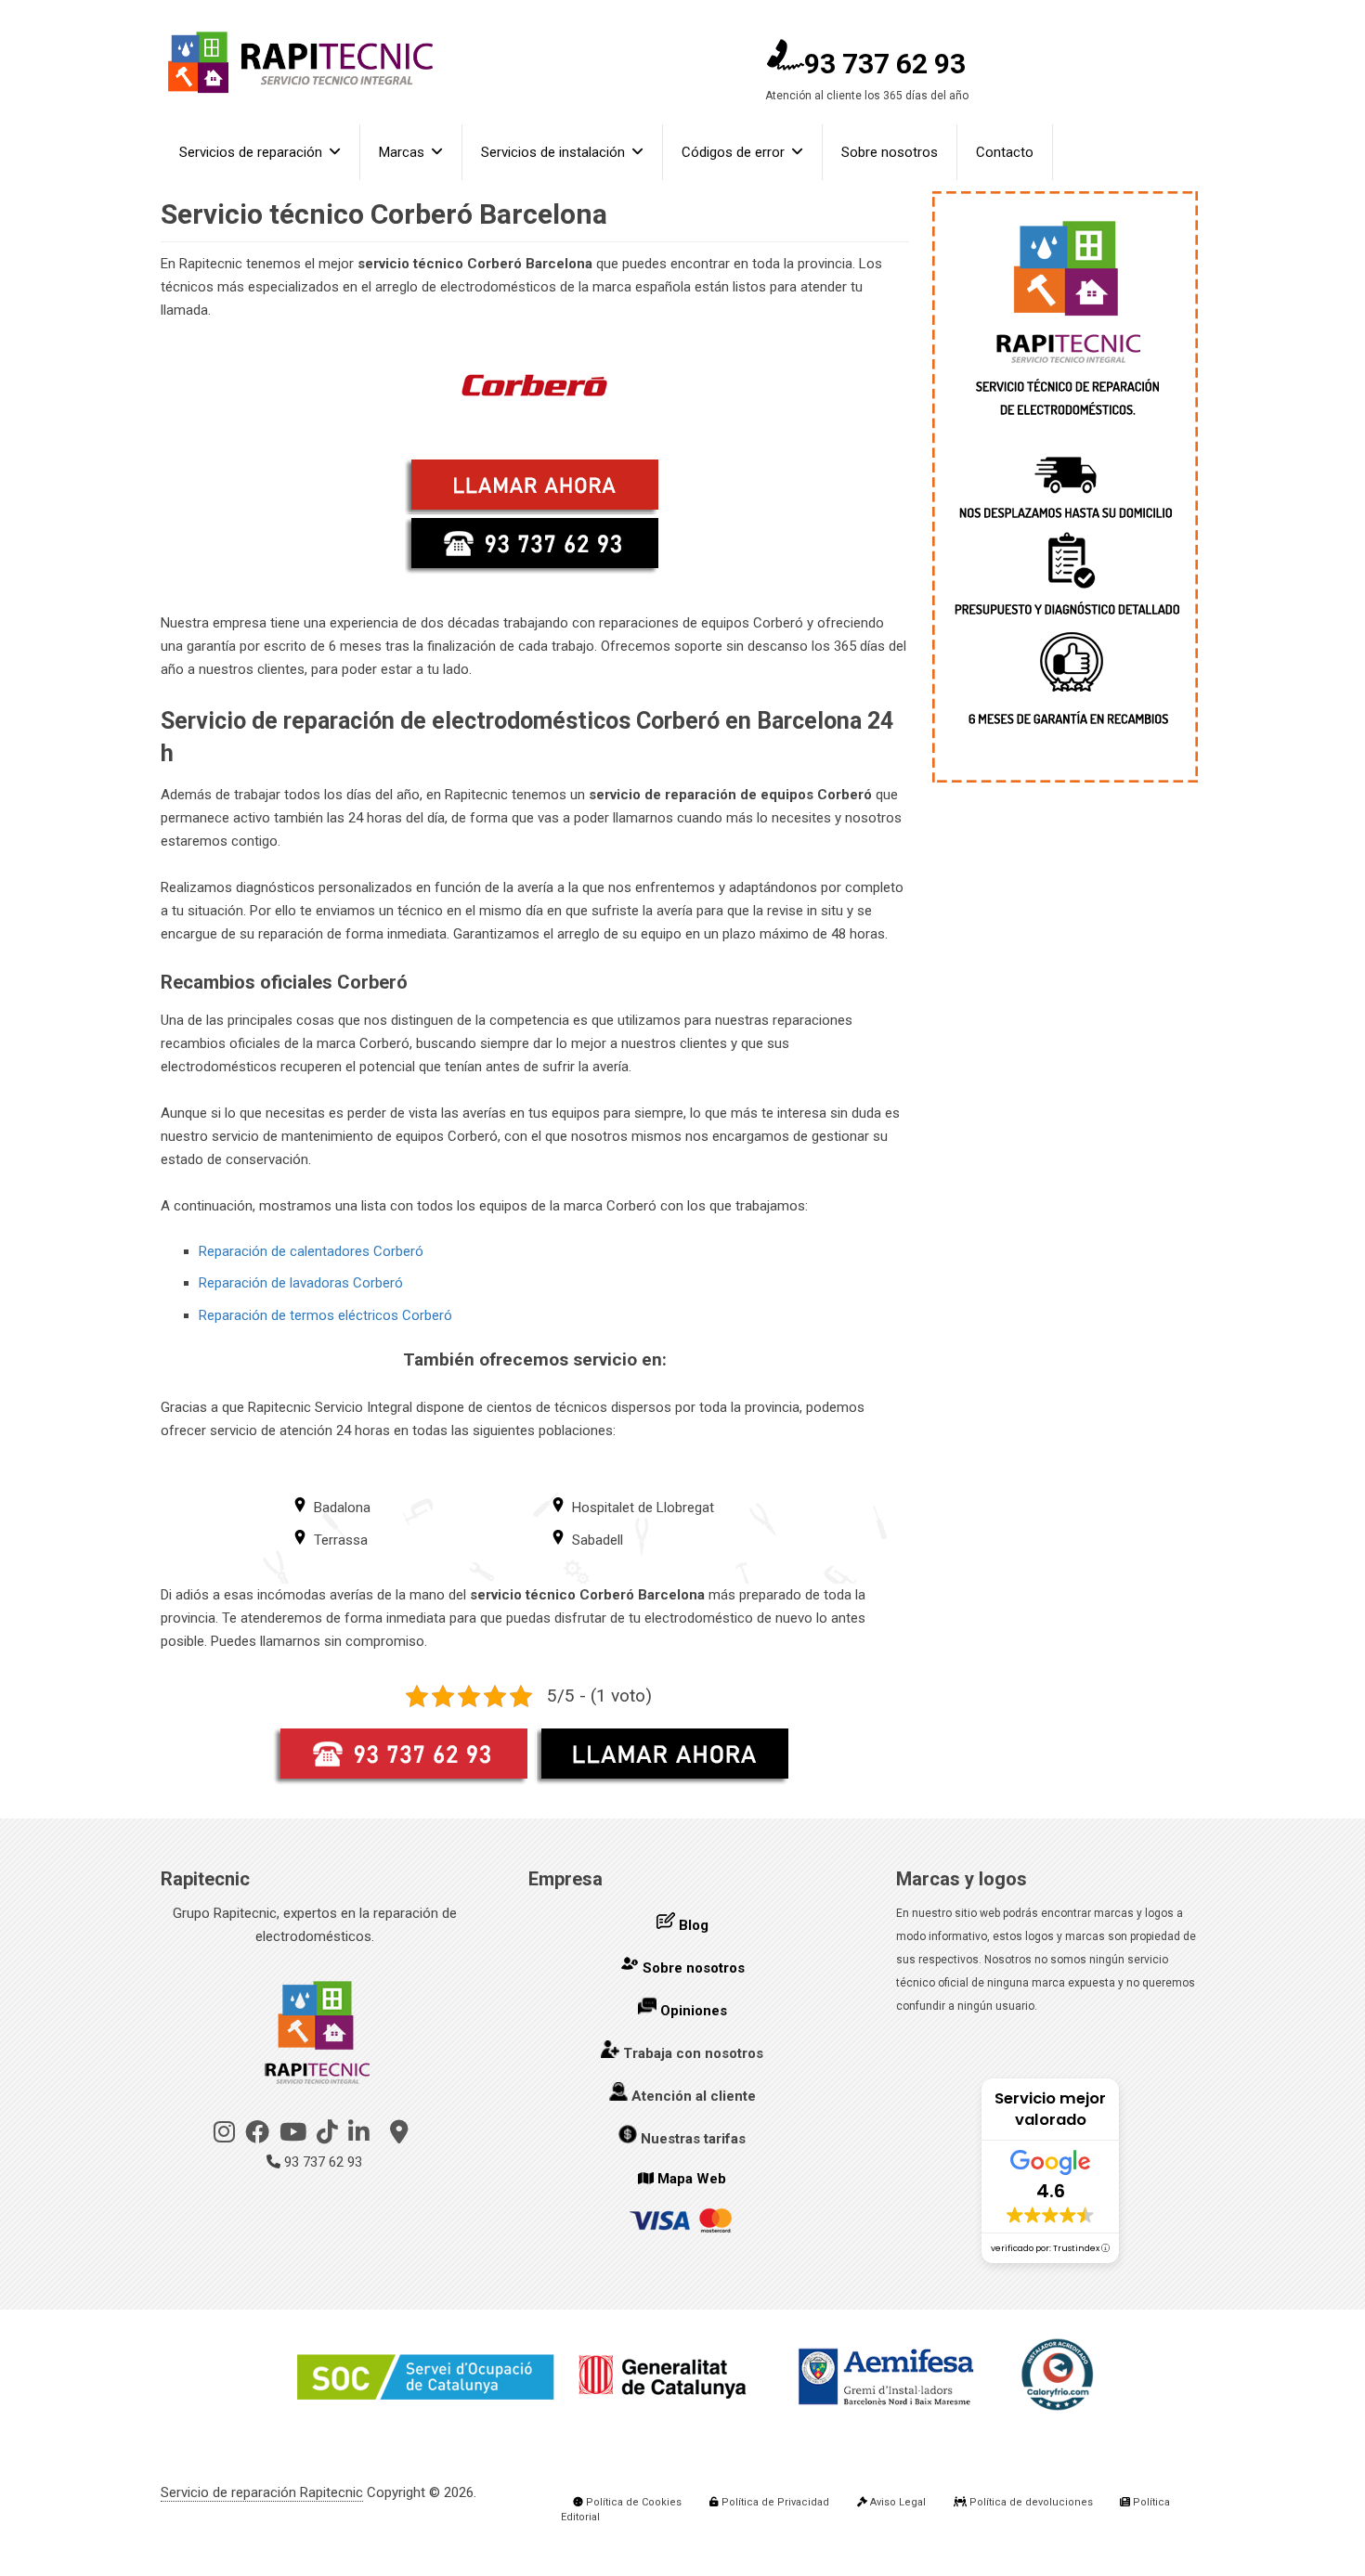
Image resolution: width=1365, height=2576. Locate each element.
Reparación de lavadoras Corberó (301, 1283)
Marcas (402, 152)
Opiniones (694, 2011)
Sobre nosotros (890, 152)
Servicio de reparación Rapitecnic (262, 2492)
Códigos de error (733, 152)
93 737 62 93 (885, 64)
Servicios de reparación (251, 152)
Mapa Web (692, 2179)
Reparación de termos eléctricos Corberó (325, 1315)
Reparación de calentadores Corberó (311, 1251)
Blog (694, 1925)
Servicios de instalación (553, 152)
